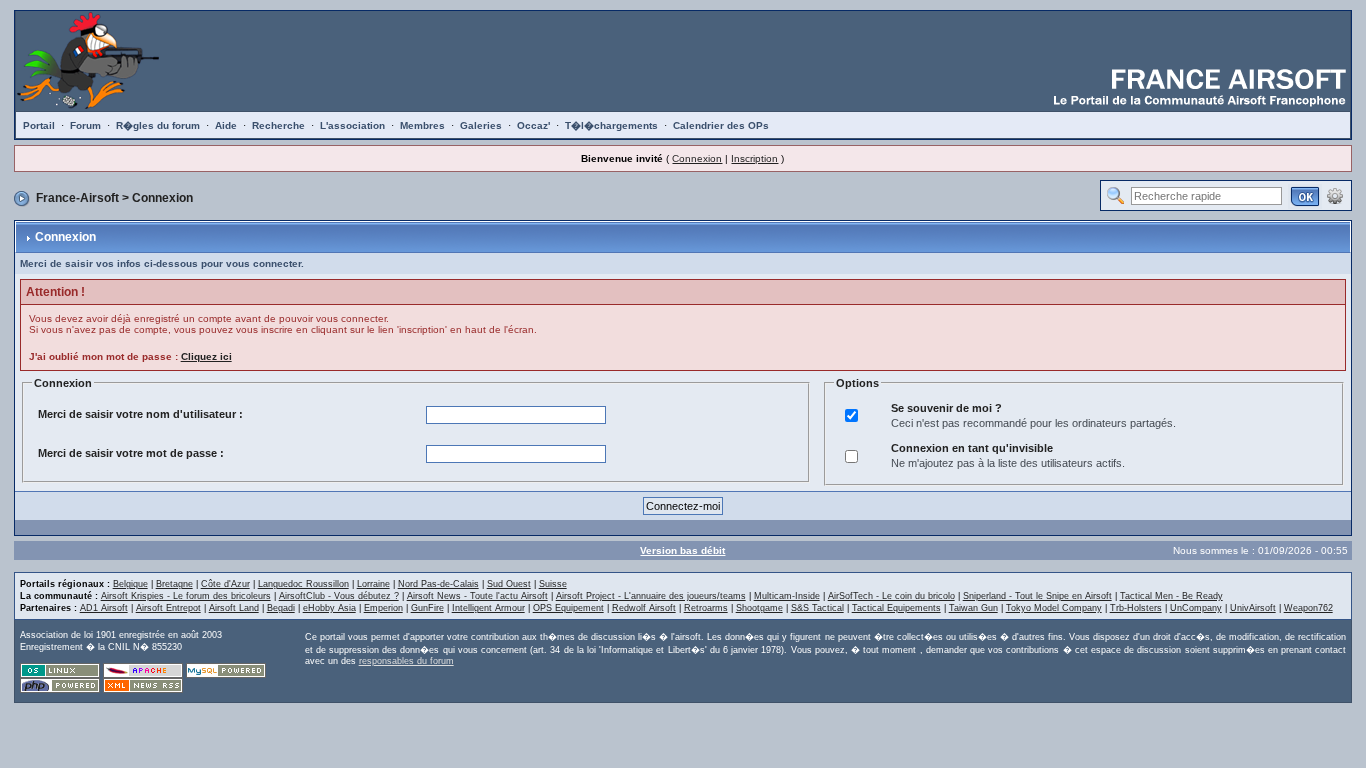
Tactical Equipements (896, 608)
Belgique (130, 584)
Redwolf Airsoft (644, 608)
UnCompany (1196, 608)
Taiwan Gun (973, 608)
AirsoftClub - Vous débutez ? (339, 596)
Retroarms (706, 608)
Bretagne (174, 584)
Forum (85, 125)
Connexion (697, 158)
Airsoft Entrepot (168, 608)
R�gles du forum (158, 125)
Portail (39, 125)
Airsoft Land (234, 608)
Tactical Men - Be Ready (1171, 596)
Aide (226, 125)
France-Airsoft (77, 198)
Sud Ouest (509, 584)
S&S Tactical (817, 608)
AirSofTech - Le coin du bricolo (891, 596)
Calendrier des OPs (721, 125)
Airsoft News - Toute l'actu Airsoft (477, 596)
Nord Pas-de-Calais (438, 584)
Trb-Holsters (1136, 608)
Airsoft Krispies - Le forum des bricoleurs (186, 596)
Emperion (383, 608)
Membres (422, 125)
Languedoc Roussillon (303, 584)
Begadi (281, 608)
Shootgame (759, 608)
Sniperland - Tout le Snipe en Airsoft (1037, 596)
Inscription (754, 158)
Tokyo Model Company (1054, 608)
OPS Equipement (568, 608)
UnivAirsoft (1253, 608)
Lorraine (373, 584)
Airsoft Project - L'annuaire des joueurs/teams (651, 596)
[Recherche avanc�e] (1335, 195)
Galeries (481, 125)
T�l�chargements (611, 125)
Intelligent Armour (488, 608)
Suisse (553, 584)
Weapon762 (1308, 608)
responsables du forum (406, 661)
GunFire (427, 608)
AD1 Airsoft (104, 608)
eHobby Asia (329, 608)
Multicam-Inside (787, 596)
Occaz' (533, 125)
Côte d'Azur (225, 584)
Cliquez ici (206, 356)
